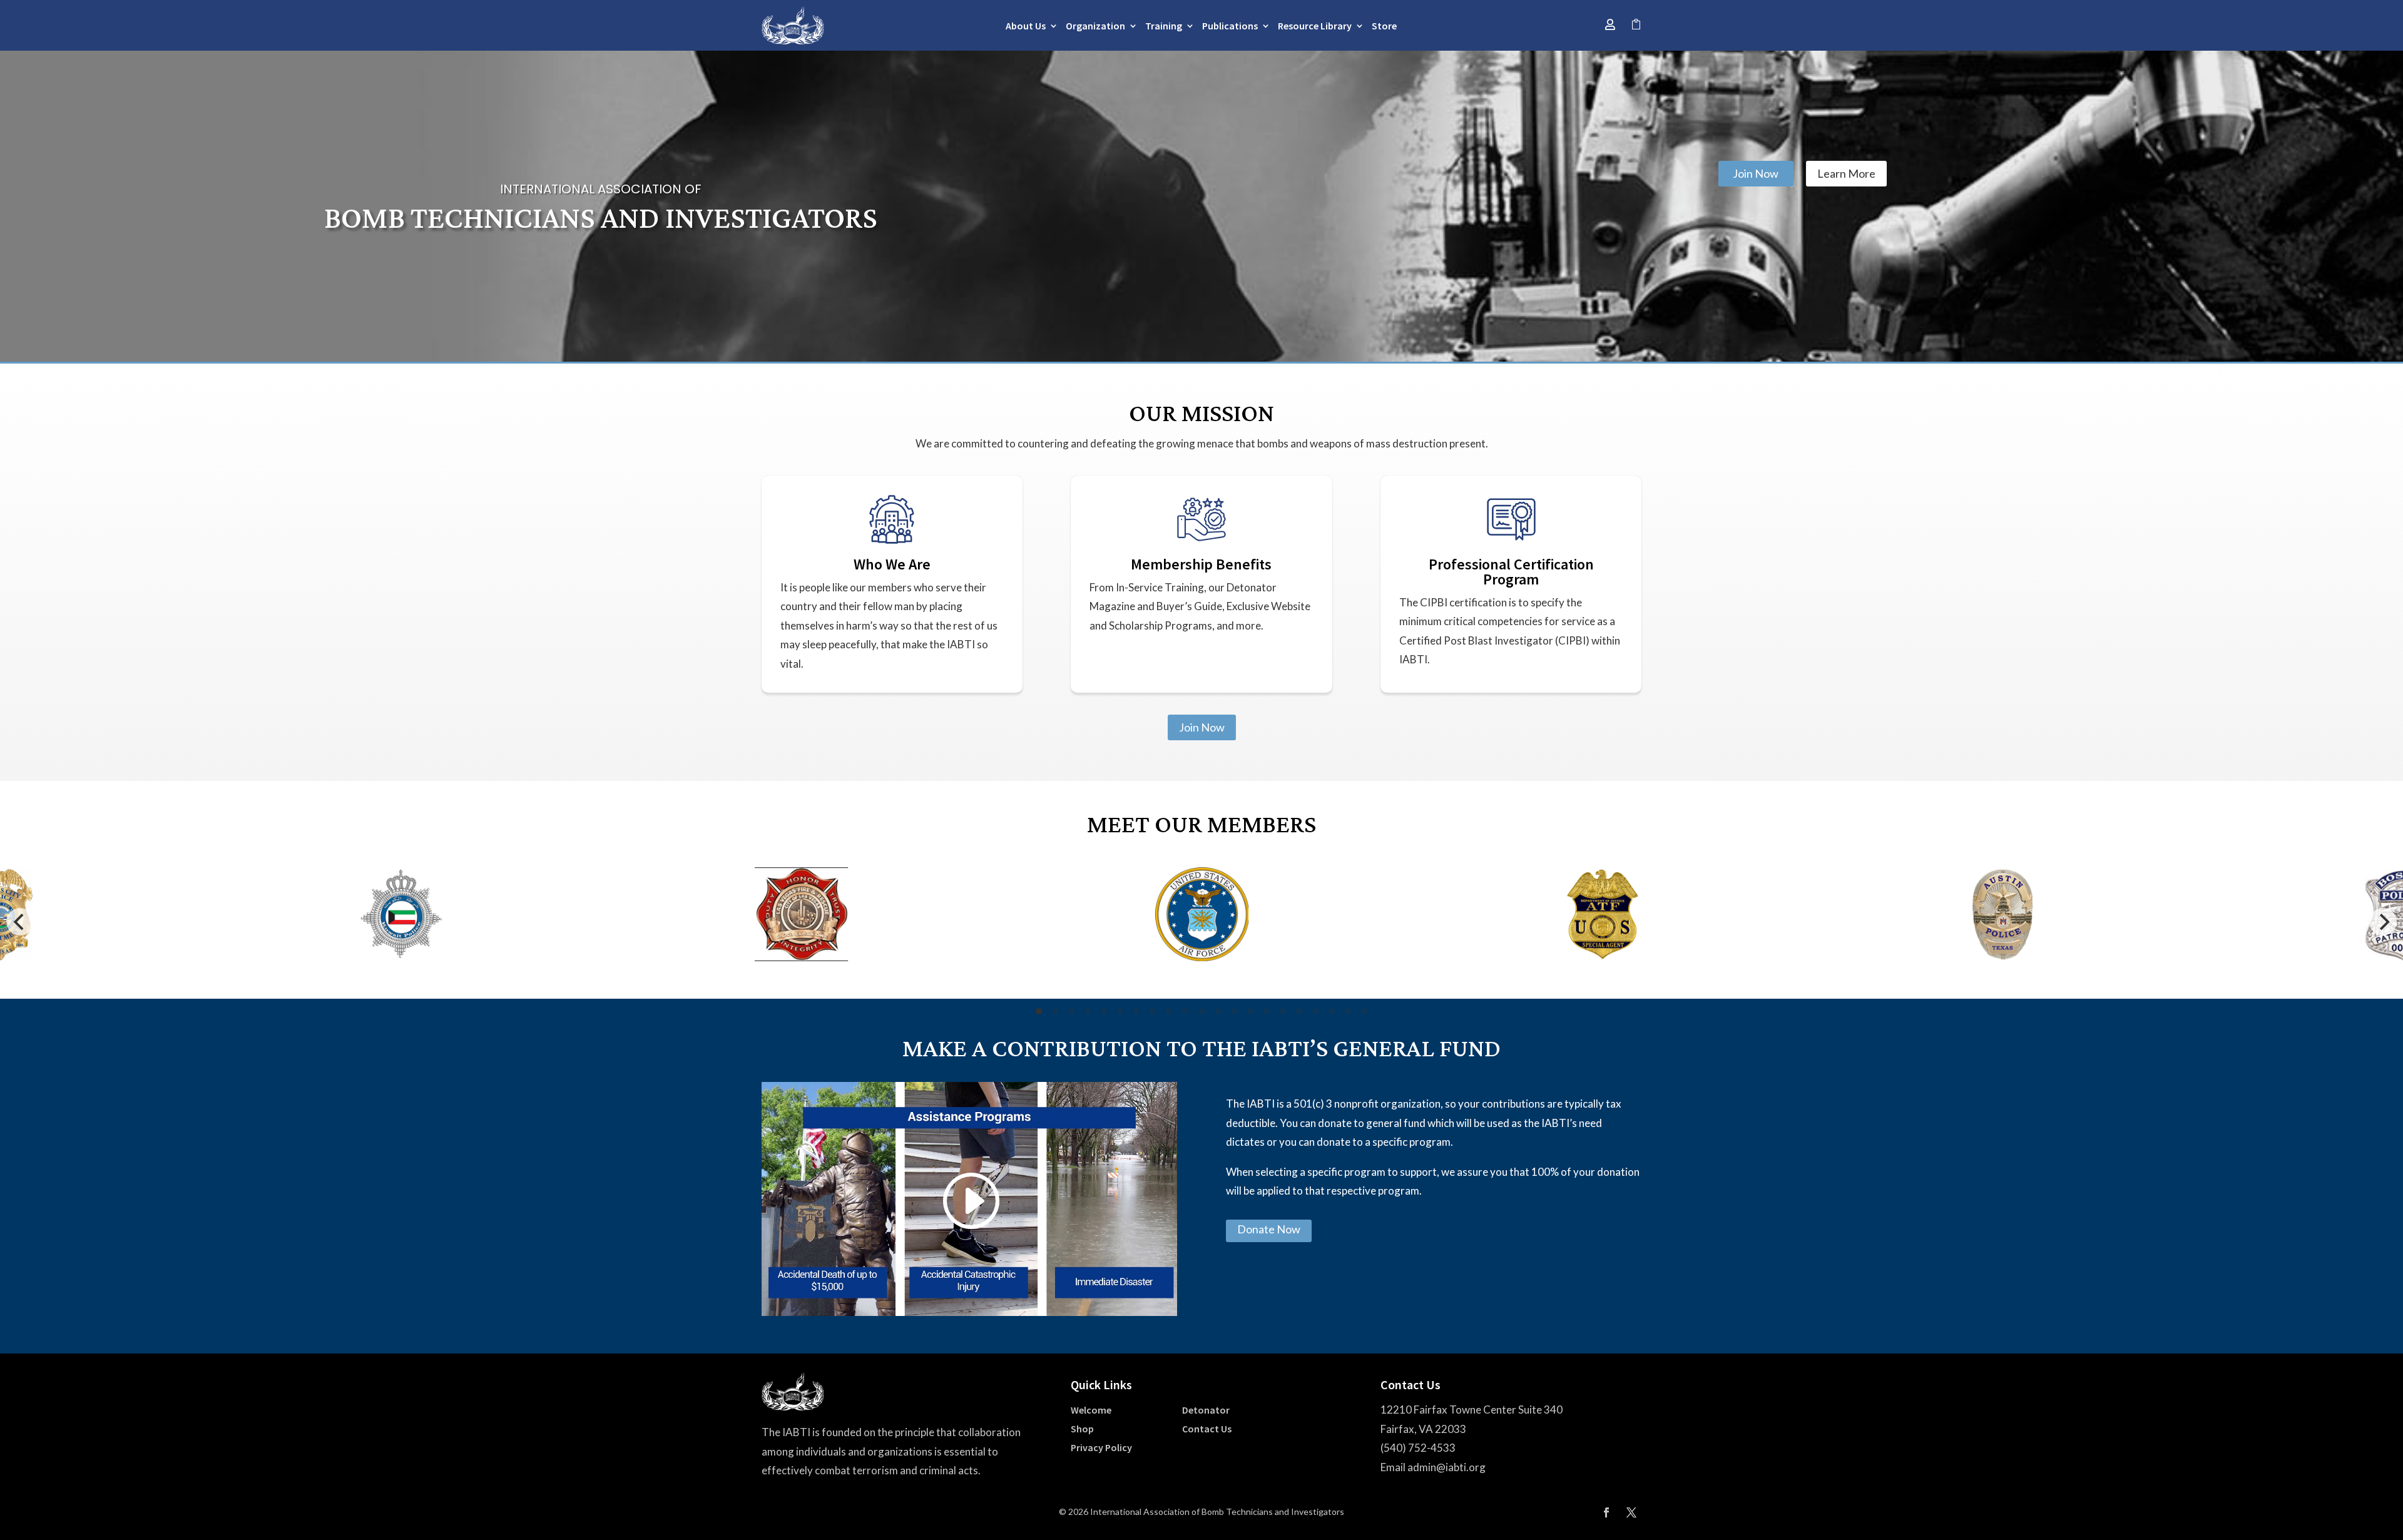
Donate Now (1269, 1229)
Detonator (1206, 1411)
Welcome (1091, 1411)
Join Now (1756, 173)
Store (1384, 27)
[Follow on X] (1631, 1512)
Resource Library (1315, 27)
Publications (1230, 27)
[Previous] (20, 922)
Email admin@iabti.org (1433, 1467)
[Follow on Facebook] (1606, 1512)
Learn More (1846, 173)
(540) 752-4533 (1418, 1448)
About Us (1026, 27)
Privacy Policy (1101, 1448)
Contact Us (1207, 1430)
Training (1164, 27)
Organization (1095, 27)
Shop (1082, 1430)
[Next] (2383, 922)
